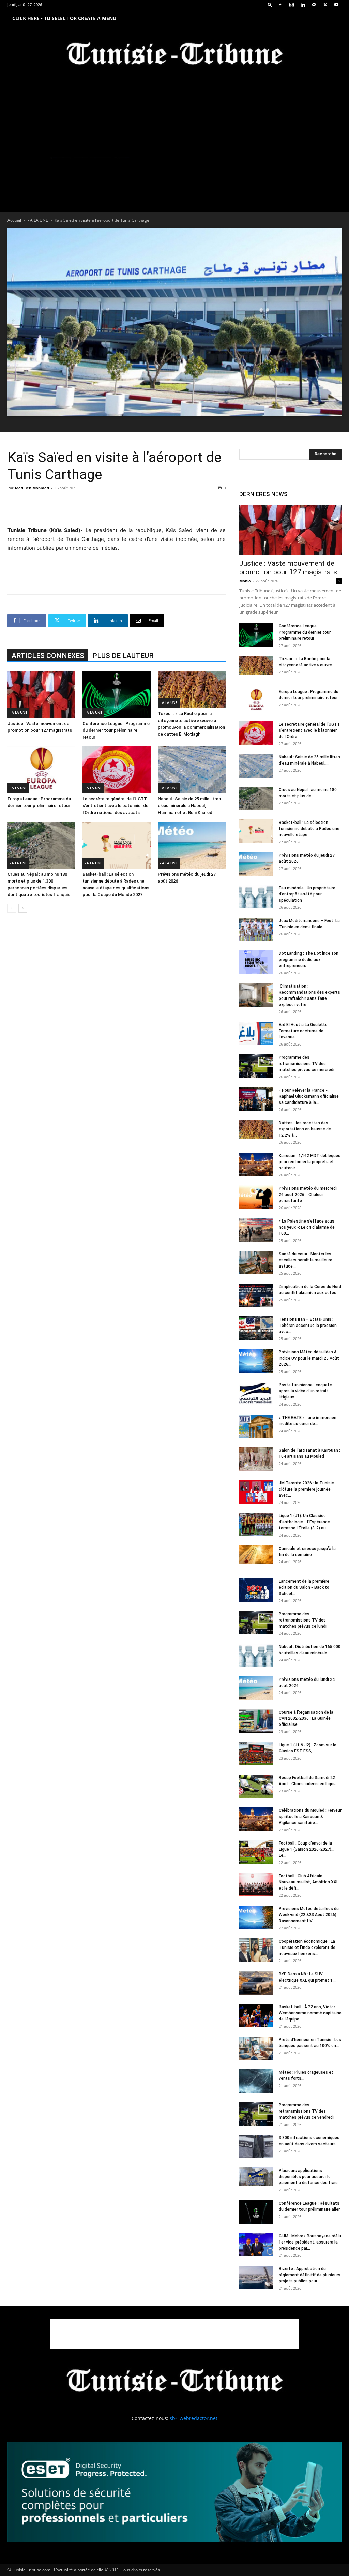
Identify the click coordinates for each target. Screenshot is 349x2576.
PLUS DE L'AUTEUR (123, 656)
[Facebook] (280, 5)
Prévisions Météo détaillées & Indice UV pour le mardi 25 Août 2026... (309, 1358)
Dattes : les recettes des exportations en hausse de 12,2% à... (305, 1129)
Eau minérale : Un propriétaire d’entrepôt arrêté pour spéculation (307, 894)
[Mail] (314, 5)
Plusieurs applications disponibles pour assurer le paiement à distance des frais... (310, 2177)
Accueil (14, 220)
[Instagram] (291, 5)
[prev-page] (12, 908)
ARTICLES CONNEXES (48, 656)
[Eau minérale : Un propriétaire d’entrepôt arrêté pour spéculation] (256, 897)
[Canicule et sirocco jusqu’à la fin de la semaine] (256, 1555)
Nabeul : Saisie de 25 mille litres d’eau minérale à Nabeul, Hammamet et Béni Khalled (189, 806)
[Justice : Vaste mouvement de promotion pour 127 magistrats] (41, 694)
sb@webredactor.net (194, 2418)
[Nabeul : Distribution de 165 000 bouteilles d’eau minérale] (256, 1655)
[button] (270, 5)
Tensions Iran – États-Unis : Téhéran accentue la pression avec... (308, 1326)
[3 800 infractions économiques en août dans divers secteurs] (256, 2146)
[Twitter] (325, 5)
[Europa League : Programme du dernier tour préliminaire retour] (41, 770)
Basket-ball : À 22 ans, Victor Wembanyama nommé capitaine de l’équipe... (310, 2013)
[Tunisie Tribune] (174, 55)
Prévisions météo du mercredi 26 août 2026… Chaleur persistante (308, 1195)
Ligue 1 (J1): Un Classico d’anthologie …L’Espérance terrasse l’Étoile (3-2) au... (304, 1522)
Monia (245, 581)
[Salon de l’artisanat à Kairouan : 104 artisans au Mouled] (256, 1459)
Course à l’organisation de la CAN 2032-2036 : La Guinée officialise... (306, 1718)
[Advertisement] (117, 508)
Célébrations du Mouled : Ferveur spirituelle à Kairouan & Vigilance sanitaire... (310, 1817)
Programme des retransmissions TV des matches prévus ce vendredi (306, 2111)
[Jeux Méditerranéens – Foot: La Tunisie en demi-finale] (256, 929)
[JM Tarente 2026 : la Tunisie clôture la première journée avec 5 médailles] (256, 1492)
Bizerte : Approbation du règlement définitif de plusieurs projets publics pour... (310, 2275)
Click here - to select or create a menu (64, 18)
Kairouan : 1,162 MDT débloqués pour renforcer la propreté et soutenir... (310, 1162)
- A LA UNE (38, 220)
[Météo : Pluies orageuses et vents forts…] (256, 2081)
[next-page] (23, 908)
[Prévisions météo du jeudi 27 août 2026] (192, 845)
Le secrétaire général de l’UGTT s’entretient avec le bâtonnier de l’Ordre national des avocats (115, 806)
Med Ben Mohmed (32, 488)
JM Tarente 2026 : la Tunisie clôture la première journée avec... (306, 1489)
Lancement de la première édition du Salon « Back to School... (304, 1587)
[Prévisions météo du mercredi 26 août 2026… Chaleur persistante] (256, 1197)
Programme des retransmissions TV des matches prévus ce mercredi (307, 1064)
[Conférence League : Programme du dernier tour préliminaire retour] (116, 694)
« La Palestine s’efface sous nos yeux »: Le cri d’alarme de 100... (307, 1227)
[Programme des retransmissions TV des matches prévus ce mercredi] (256, 1066)
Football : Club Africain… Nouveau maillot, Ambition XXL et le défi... (309, 1882)
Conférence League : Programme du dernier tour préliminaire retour (116, 730)
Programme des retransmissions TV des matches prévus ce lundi (303, 1620)
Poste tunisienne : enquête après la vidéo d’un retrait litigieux (305, 1391)
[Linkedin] (303, 5)
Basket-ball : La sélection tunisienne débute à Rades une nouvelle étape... (309, 829)
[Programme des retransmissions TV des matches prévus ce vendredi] (256, 2114)
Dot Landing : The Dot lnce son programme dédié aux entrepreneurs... (309, 960)
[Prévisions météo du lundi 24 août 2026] (256, 1688)
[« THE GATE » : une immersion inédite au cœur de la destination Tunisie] (256, 1426)
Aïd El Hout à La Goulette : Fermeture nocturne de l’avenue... (304, 1031)
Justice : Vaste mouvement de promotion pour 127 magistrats (288, 568)
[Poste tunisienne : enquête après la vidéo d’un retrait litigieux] (256, 1394)
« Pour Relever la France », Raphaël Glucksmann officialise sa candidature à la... (309, 1096)
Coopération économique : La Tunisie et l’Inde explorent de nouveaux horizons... (307, 1948)
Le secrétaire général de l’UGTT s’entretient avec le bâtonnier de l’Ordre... (309, 730)
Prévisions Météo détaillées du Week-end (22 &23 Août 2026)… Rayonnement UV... (309, 1915)
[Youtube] (336, 5)
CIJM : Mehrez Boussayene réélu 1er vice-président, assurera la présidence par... (310, 2242)
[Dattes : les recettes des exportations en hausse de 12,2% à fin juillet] (256, 1129)
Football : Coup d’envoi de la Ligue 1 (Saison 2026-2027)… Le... (307, 1849)
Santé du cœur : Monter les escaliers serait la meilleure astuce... (306, 1260)
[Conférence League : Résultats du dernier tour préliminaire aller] (256, 2212)
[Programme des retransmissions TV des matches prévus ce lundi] (256, 1623)
